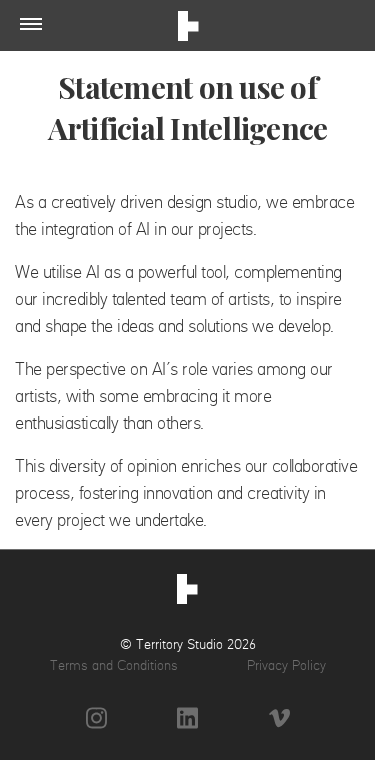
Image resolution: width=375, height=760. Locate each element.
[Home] (187, 592)
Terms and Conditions (114, 665)
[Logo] (188, 29)
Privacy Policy (286, 665)
